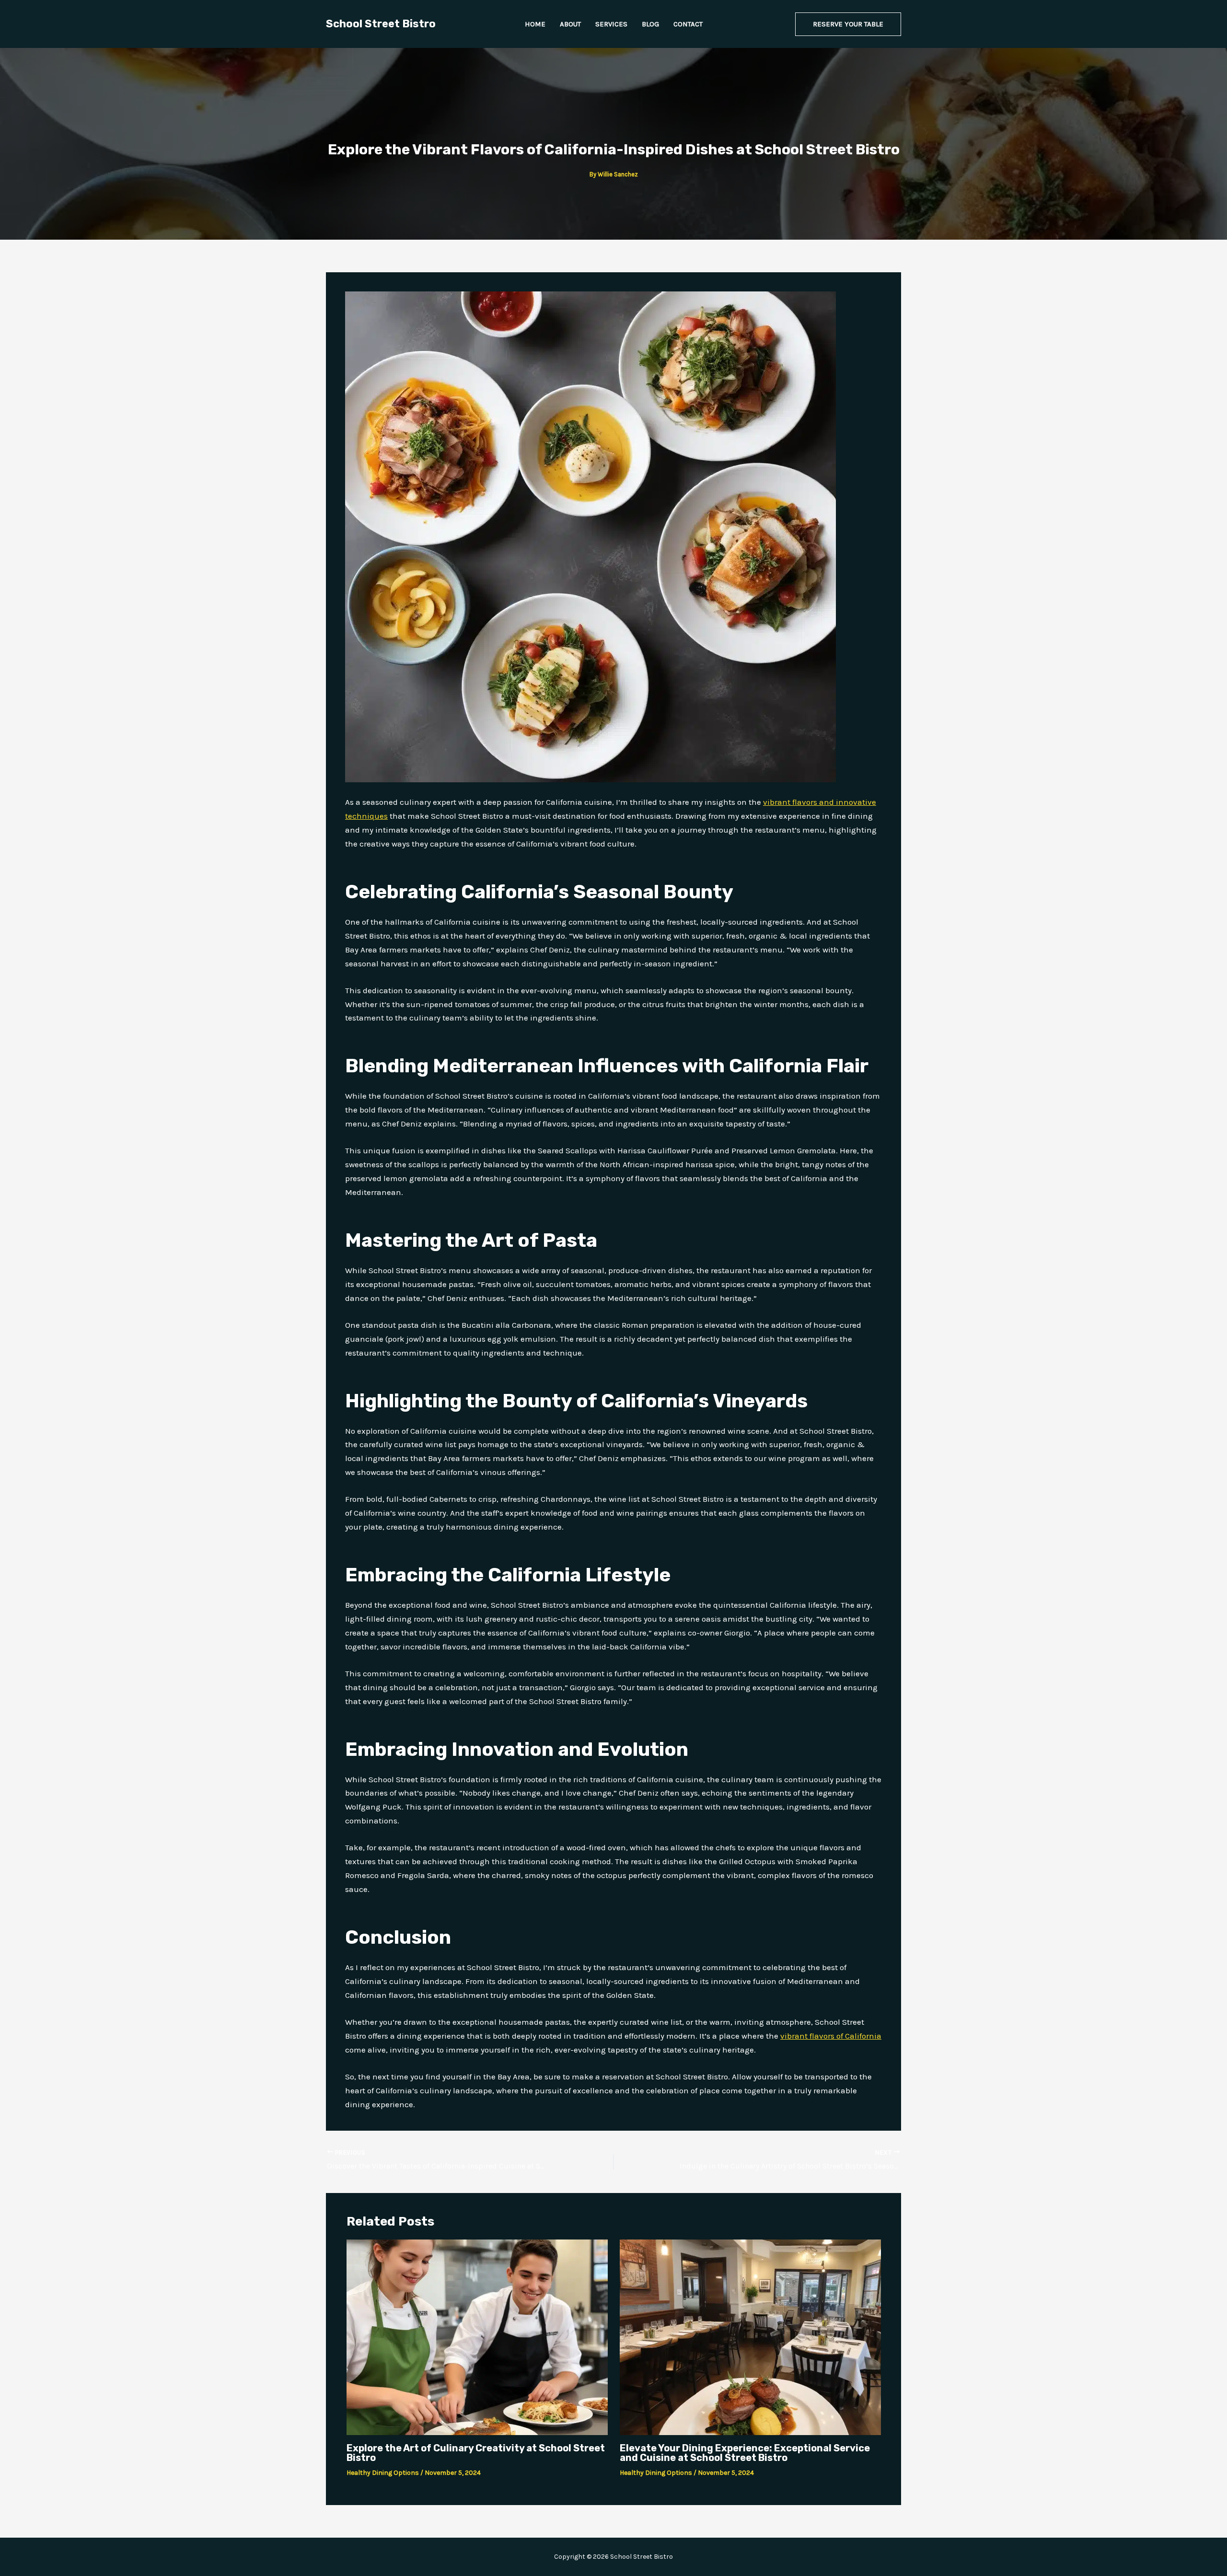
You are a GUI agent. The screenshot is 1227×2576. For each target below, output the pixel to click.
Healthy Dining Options (383, 2473)
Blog (650, 24)
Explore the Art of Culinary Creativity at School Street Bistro (476, 2453)
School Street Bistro (381, 24)
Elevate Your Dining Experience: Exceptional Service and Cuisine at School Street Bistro (745, 2453)
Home (535, 24)
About (570, 24)
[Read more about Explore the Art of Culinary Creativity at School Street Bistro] (477, 2336)
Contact (688, 24)
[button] (848, 24)
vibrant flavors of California (831, 2036)
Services (611, 24)
